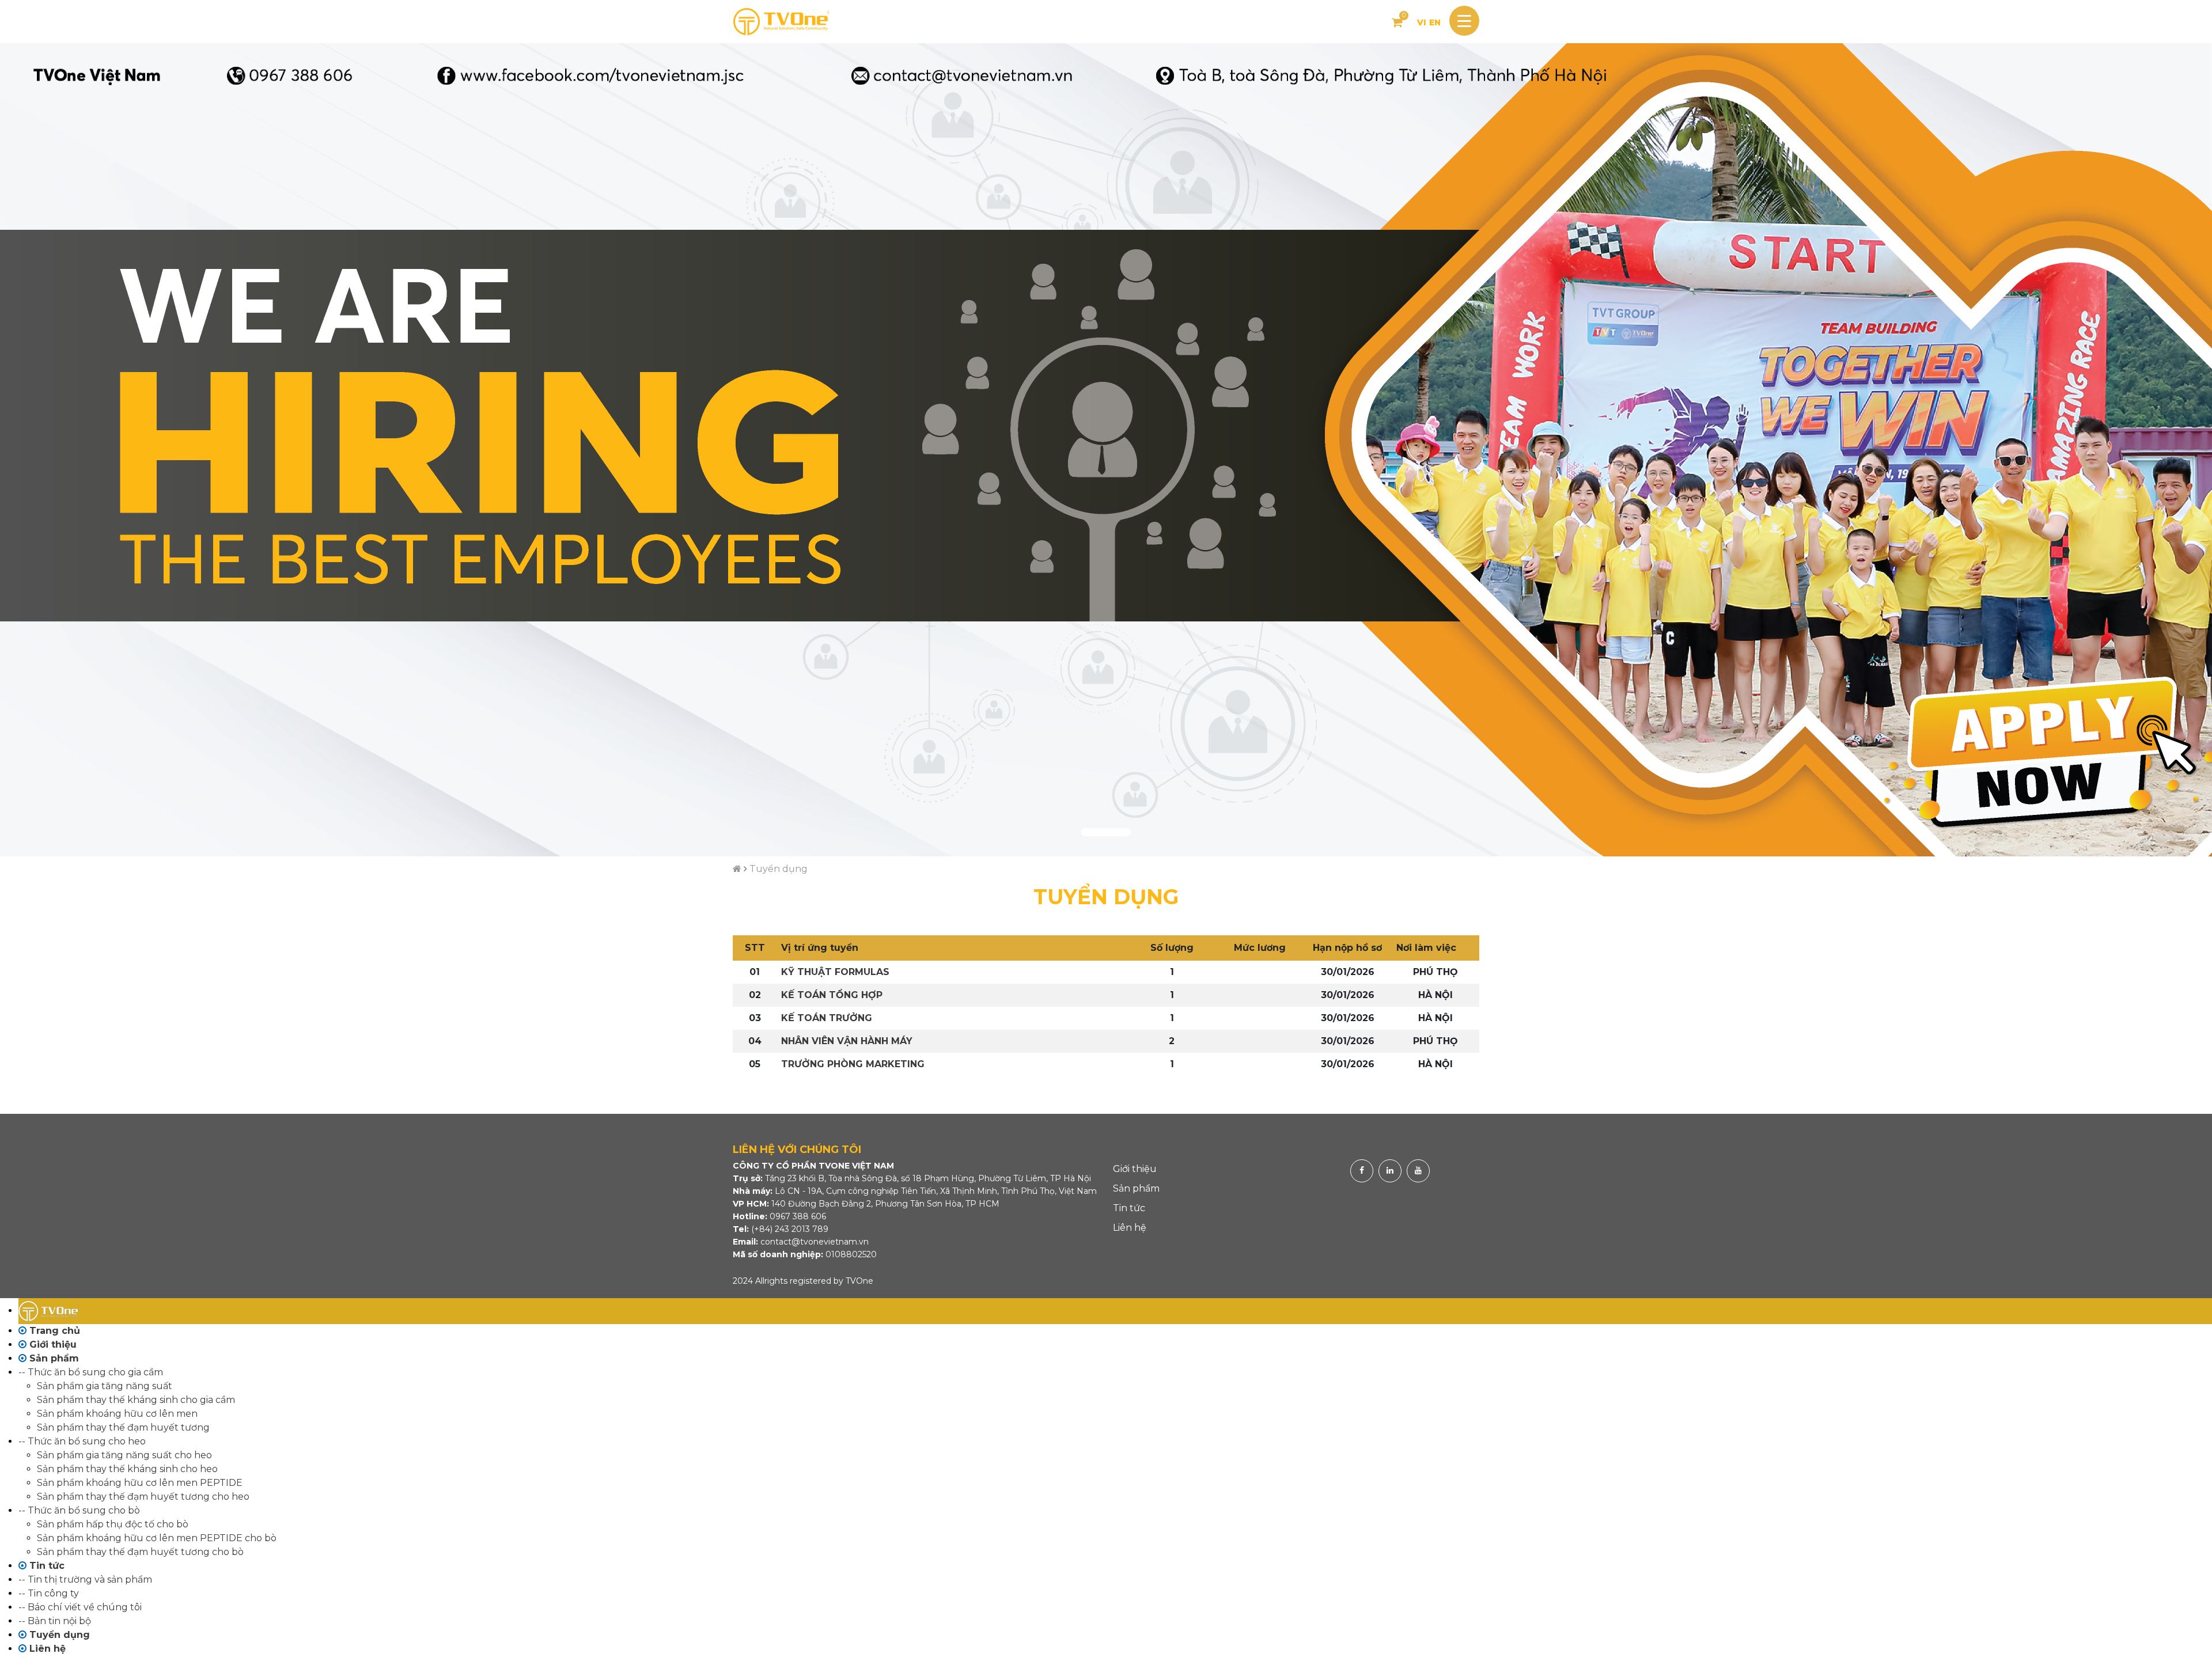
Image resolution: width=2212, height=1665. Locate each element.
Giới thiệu (1135, 1169)
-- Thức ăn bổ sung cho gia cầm (91, 1372)
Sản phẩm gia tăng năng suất (105, 1386)
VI (1422, 22)
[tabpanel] (1106, 450)
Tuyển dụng (779, 869)
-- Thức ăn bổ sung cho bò (79, 1510)
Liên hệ (1130, 1228)
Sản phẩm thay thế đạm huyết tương (123, 1427)
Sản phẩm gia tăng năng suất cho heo (124, 1455)
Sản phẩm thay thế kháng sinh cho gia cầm (136, 1400)
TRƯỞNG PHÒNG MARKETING (853, 1064)
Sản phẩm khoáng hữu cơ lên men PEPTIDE (140, 1483)
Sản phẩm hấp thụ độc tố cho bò (113, 1524)
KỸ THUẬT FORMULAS (835, 972)
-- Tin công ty (49, 1593)
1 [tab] (1106, 832)
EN (1435, 22)
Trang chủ (53, 1331)
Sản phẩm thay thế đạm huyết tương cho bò (140, 1552)
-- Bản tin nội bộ (55, 1621)
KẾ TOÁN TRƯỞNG (827, 1018)
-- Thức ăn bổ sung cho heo (82, 1441)
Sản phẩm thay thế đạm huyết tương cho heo (143, 1497)
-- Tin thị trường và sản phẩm (85, 1579)
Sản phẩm (1136, 1188)
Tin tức (1129, 1208)
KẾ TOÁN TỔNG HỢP (832, 995)
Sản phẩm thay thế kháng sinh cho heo (127, 1469)
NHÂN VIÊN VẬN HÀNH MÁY (847, 1041)
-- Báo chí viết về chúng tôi (80, 1607)
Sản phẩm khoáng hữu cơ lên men (117, 1414)
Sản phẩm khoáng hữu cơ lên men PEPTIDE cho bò (157, 1538)
